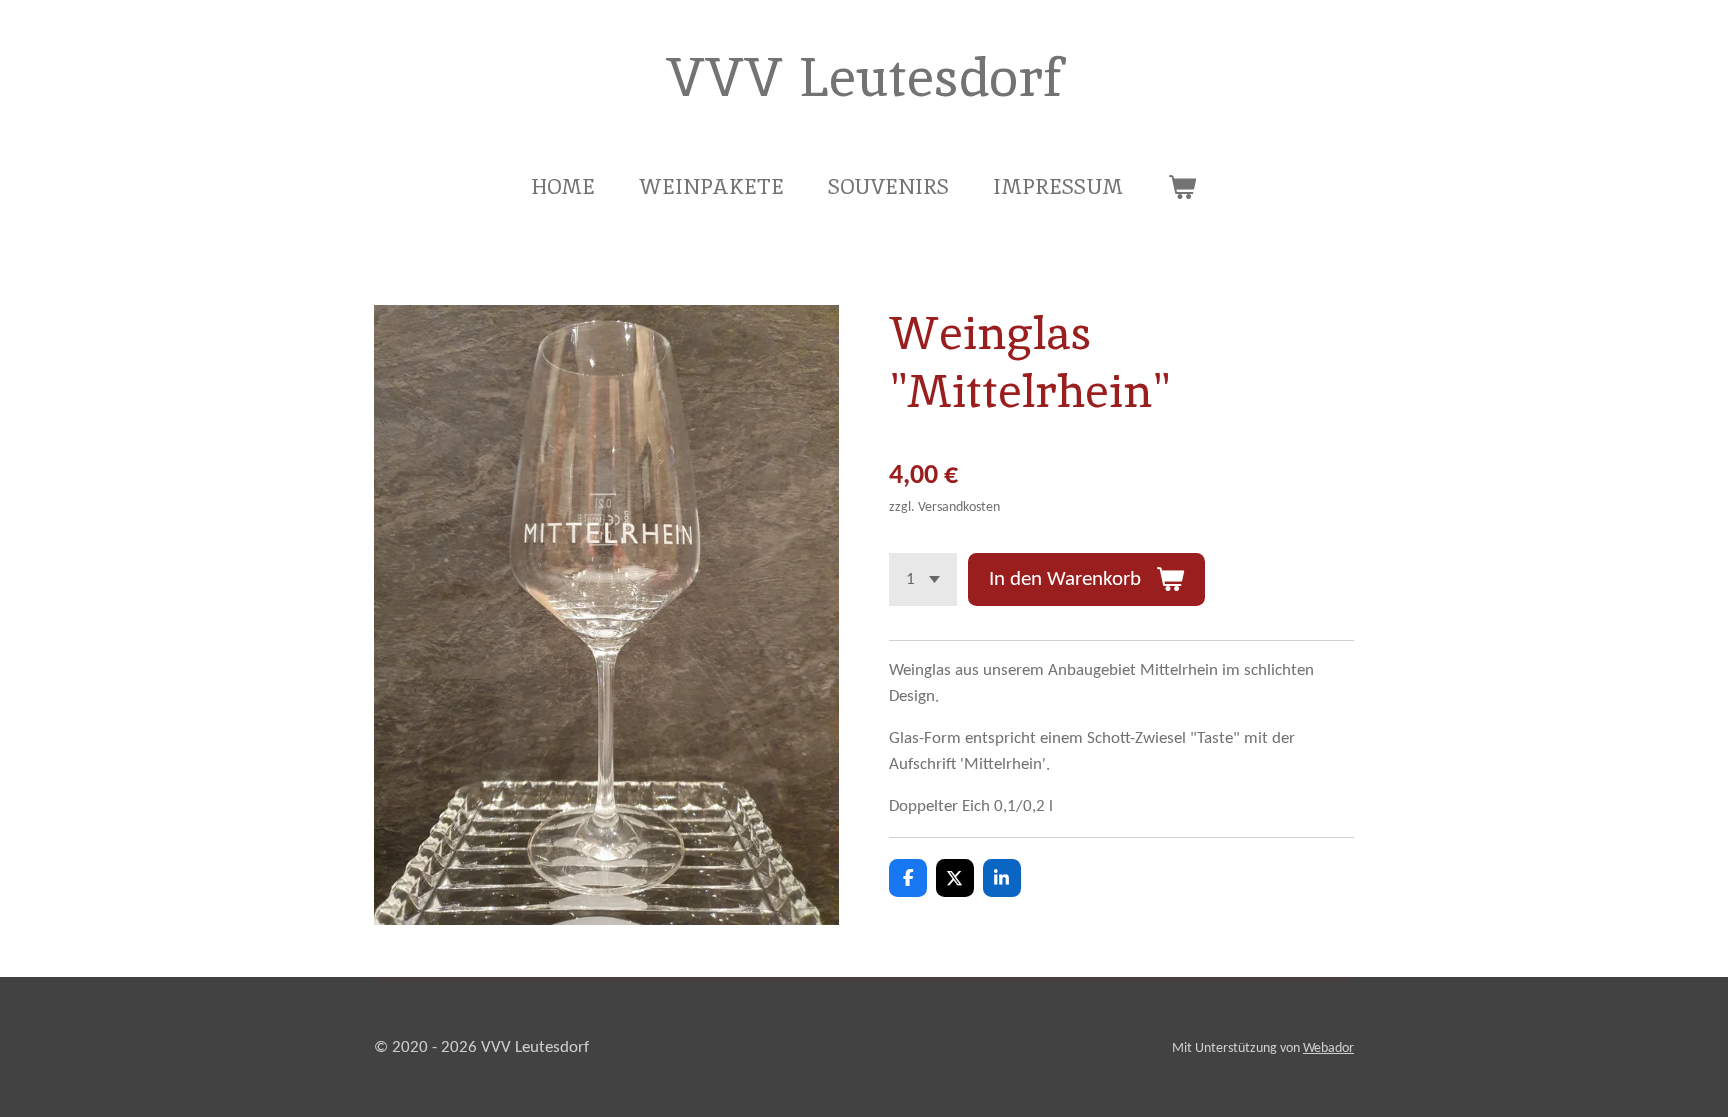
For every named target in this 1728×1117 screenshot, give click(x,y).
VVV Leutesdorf (864, 77)
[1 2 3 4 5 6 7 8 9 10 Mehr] (923, 579)
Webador (1328, 1048)
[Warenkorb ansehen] (1181, 187)
